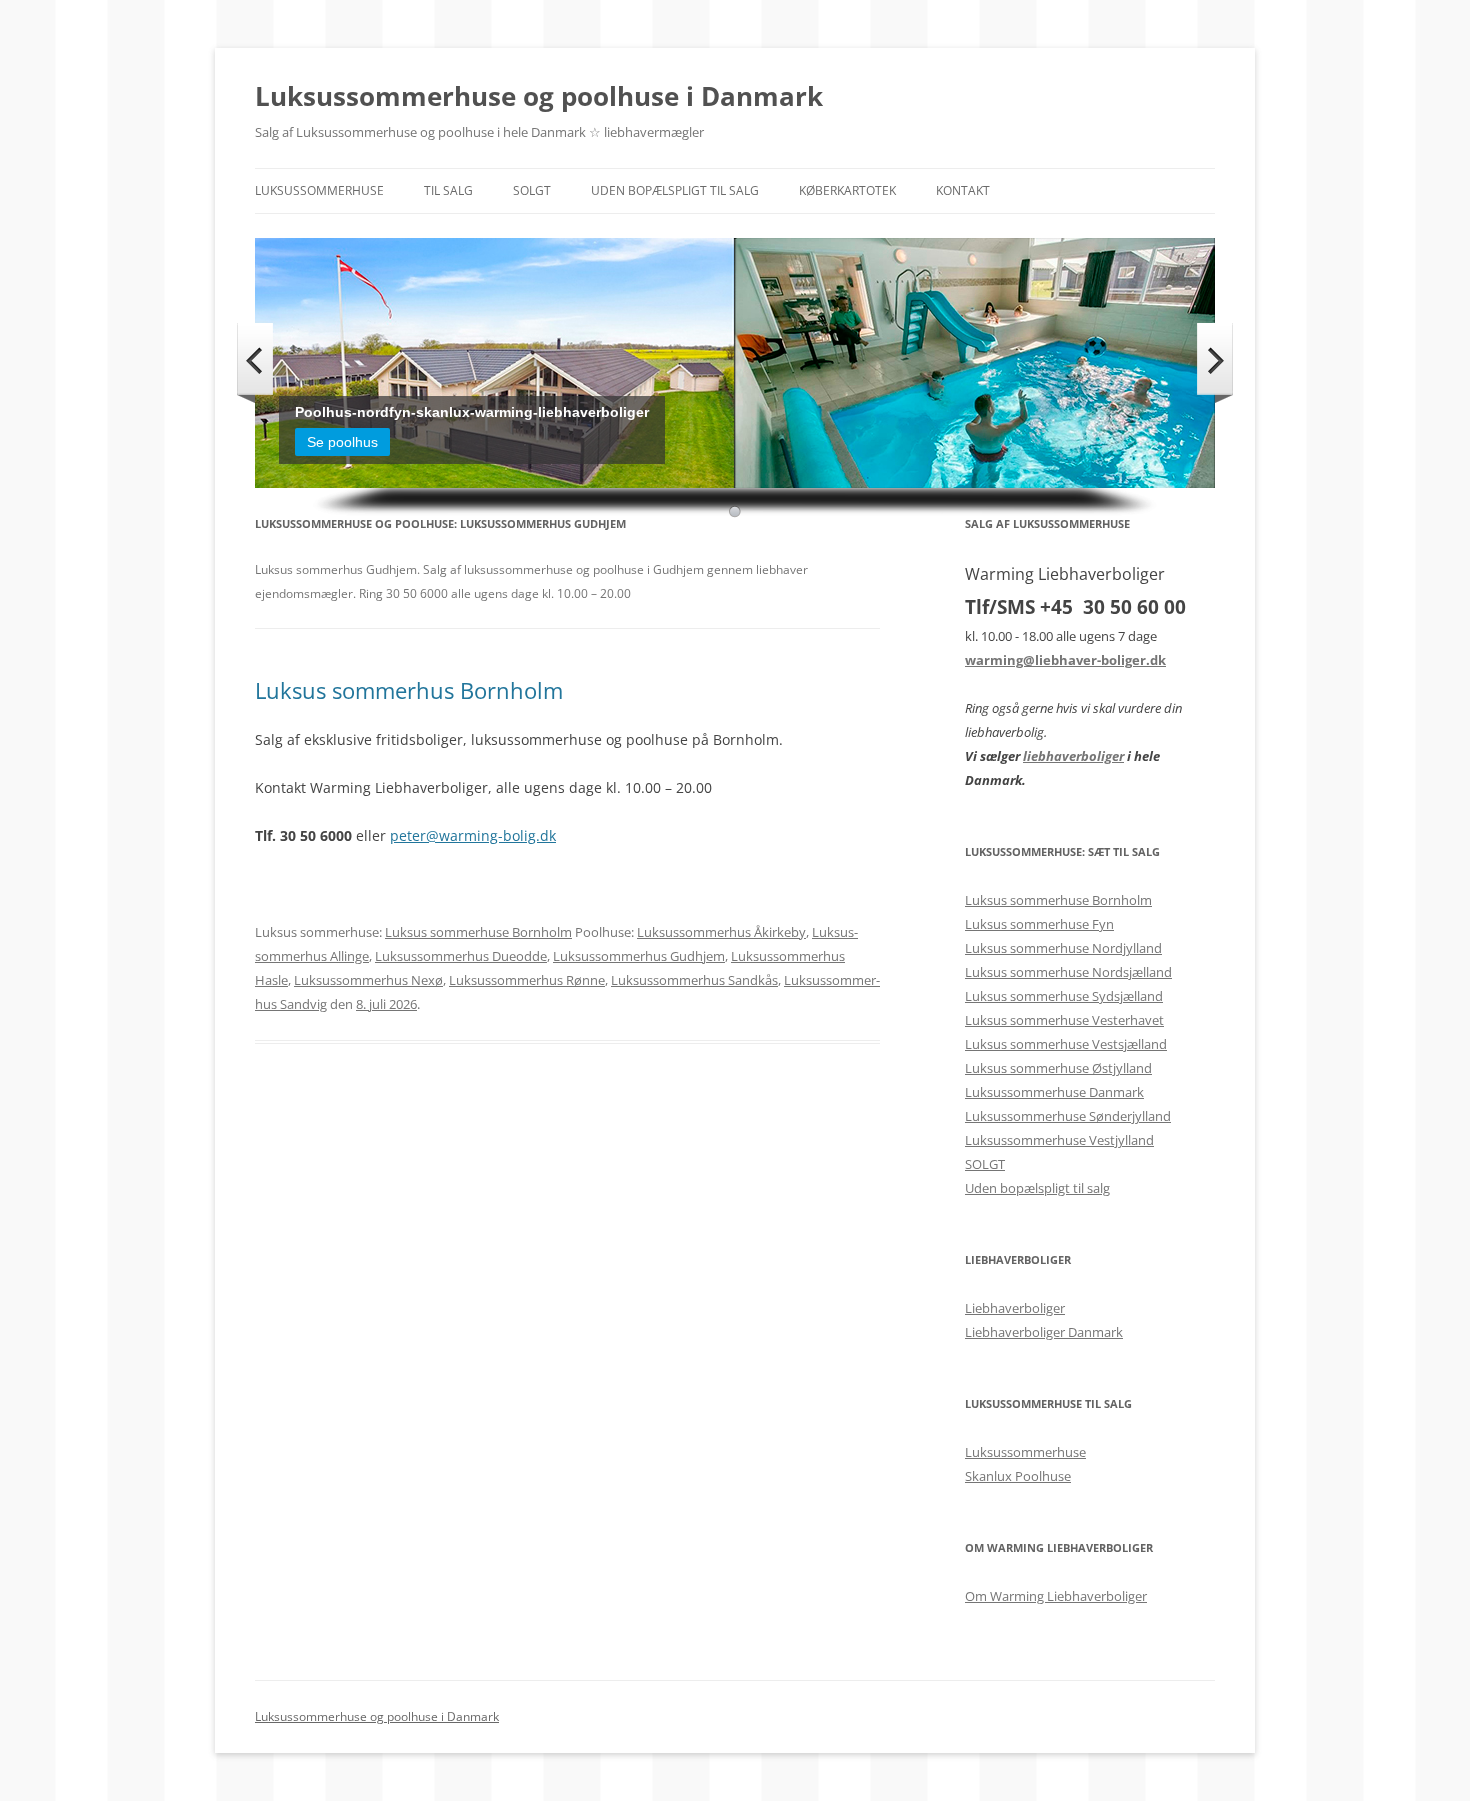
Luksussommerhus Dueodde (461, 956)
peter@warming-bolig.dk (473, 835)
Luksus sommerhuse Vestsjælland (1066, 1044)
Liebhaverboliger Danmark (1044, 1332)
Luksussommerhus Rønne (527, 980)
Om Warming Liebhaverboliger (1056, 1596)
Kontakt (963, 190)
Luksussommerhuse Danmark (1054, 1092)
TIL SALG (448, 190)
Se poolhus (342, 442)
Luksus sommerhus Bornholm (409, 690)
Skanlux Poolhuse (1018, 1476)
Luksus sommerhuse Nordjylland (1063, 948)
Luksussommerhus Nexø (368, 980)
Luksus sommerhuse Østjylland (1058, 1068)
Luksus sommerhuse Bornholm (478, 932)
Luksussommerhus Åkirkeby (721, 932)
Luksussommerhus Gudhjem (639, 956)
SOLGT (532, 190)
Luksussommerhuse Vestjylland (1059, 1140)
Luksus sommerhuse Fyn (1039, 924)
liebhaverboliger (1073, 756)
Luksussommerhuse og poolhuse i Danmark (539, 96)
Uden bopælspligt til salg (675, 190)
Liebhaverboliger (1015, 1308)
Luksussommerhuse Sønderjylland (1068, 1116)
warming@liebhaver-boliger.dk (1065, 660)
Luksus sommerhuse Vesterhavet (1064, 1020)
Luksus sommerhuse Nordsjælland (1068, 972)
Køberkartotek (847, 190)
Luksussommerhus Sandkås (694, 980)
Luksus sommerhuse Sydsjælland (1064, 996)
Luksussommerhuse (319, 190)
